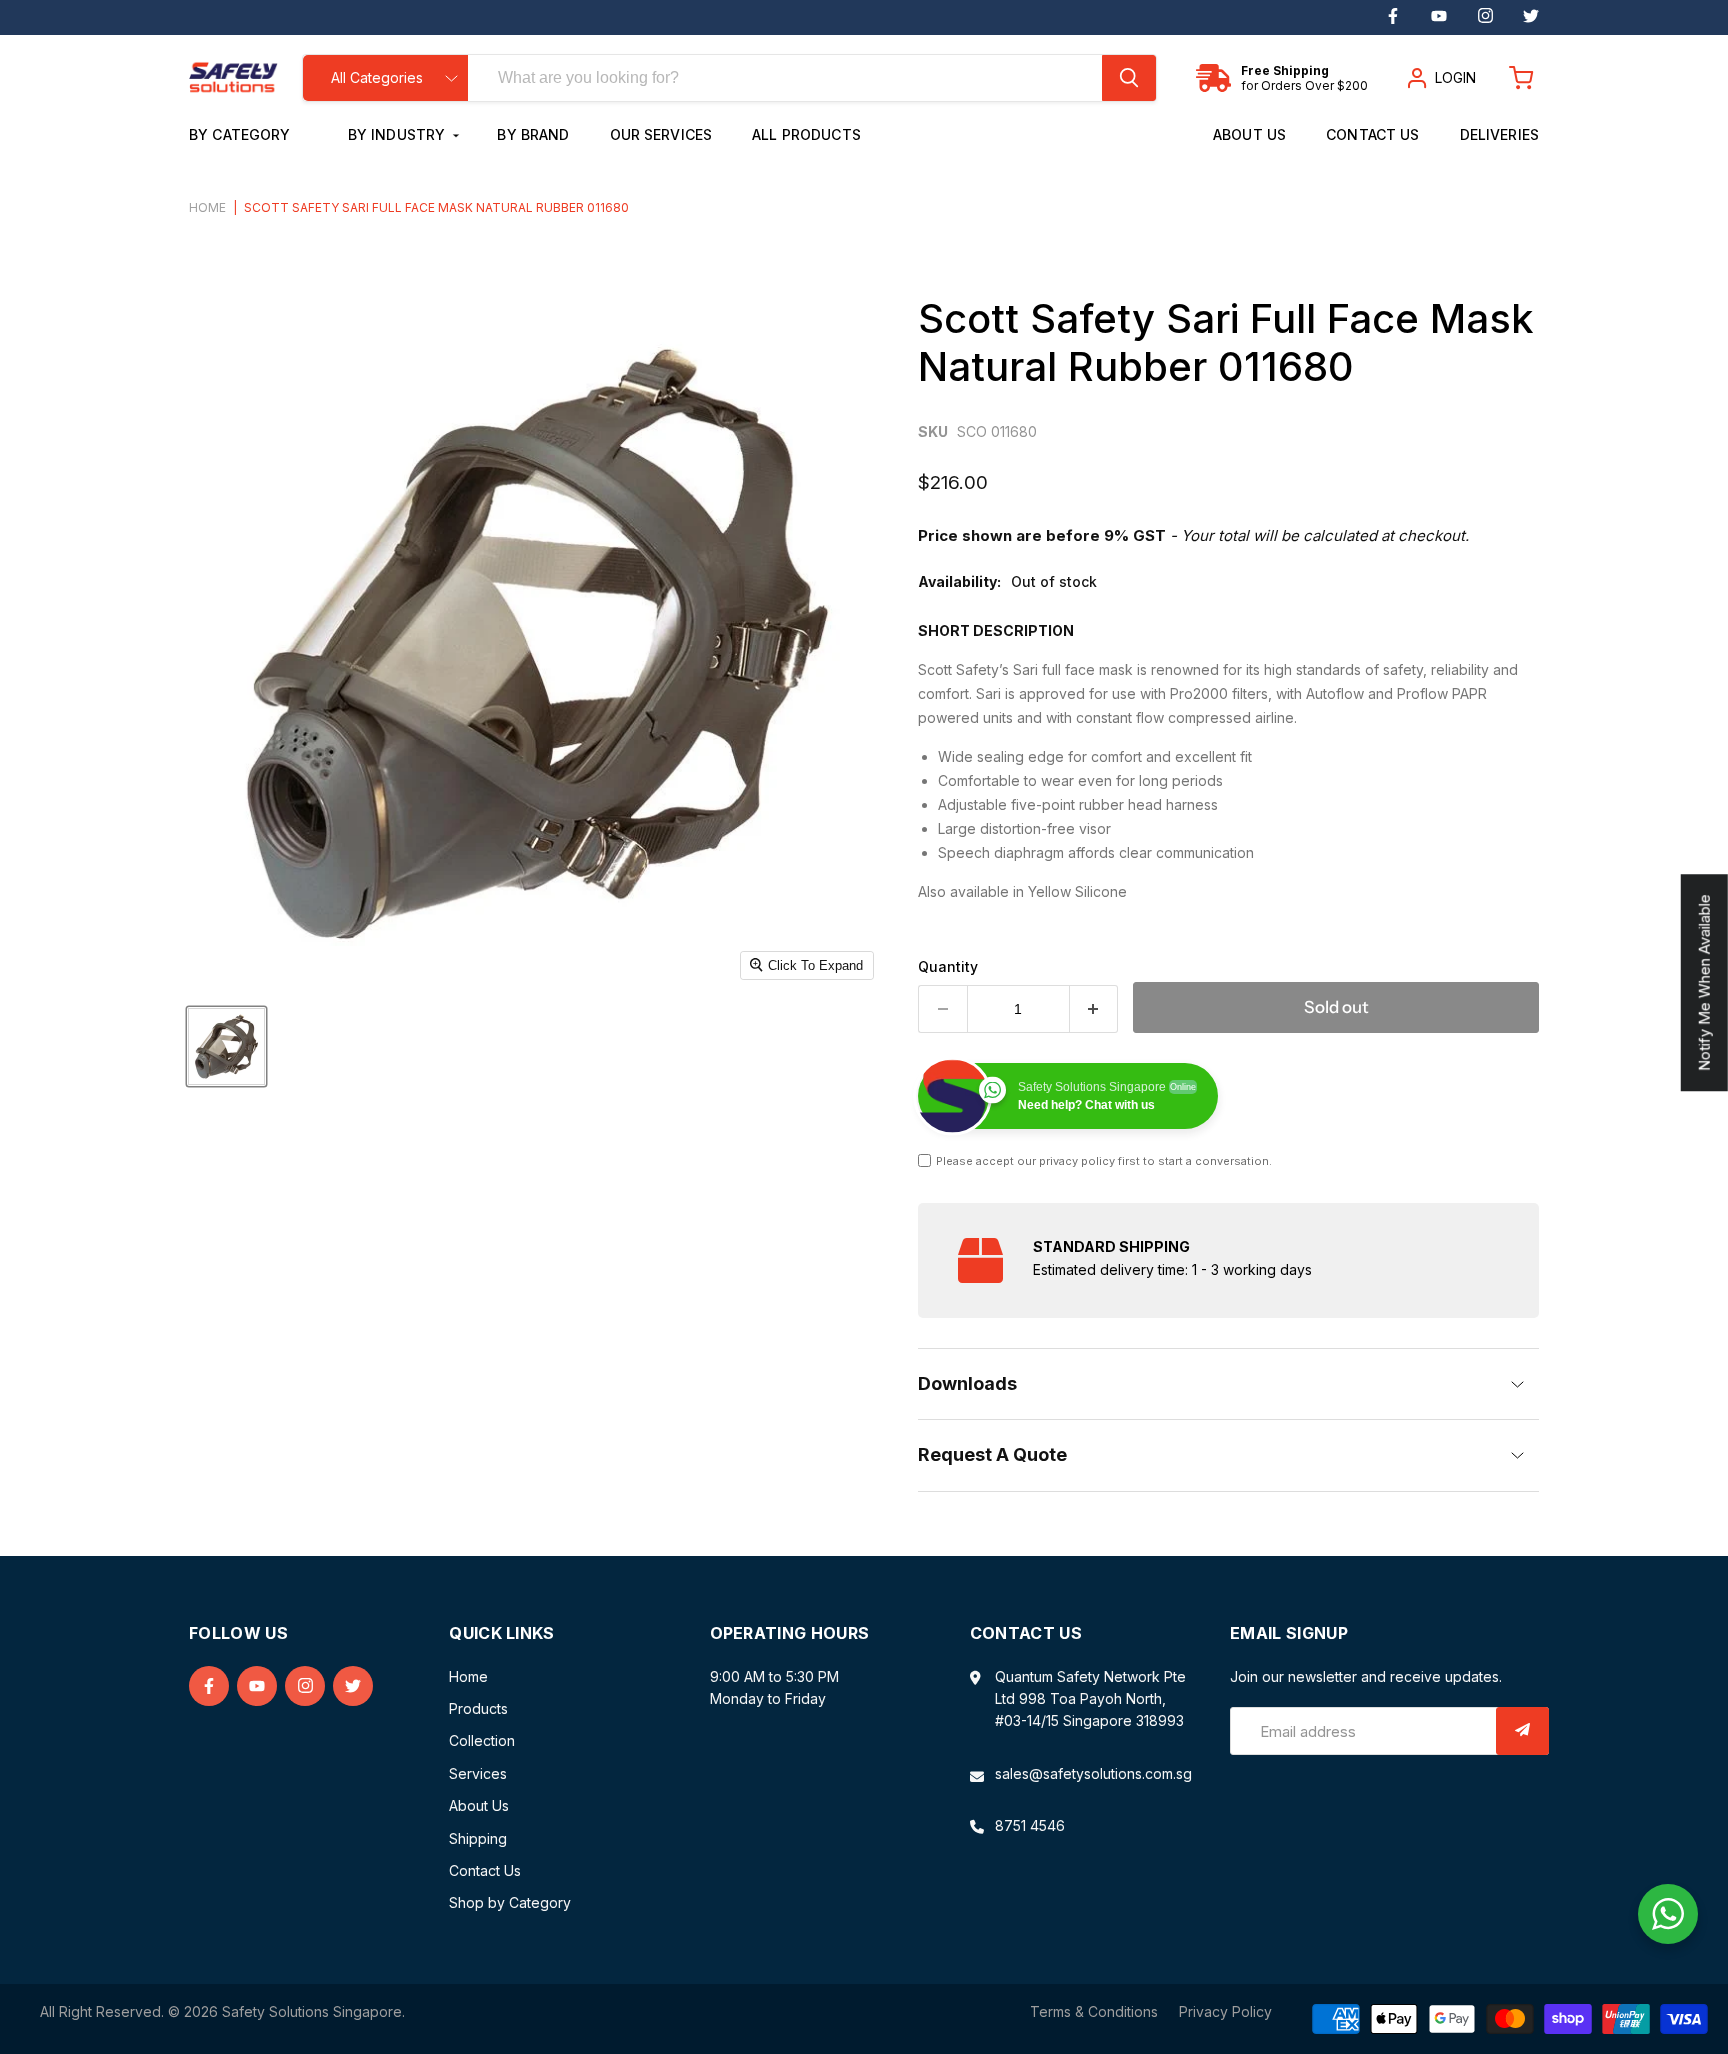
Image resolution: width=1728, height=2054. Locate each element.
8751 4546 (1030, 1825)
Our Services (661, 134)
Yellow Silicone (1077, 891)
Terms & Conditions (1094, 2011)
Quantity (948, 967)
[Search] (1129, 78)
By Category (242, 134)
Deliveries (1499, 134)
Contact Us (1372, 134)
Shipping (478, 1838)
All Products (806, 134)
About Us (1249, 134)
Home (207, 208)
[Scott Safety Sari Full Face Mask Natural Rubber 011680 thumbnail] (226, 1046)
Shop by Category (510, 1902)
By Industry (399, 134)
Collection (482, 1740)
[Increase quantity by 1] (1094, 1009)
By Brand (533, 134)
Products (478, 1708)
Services (478, 1773)
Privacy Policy (1225, 2011)
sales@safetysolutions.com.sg (1093, 1773)
